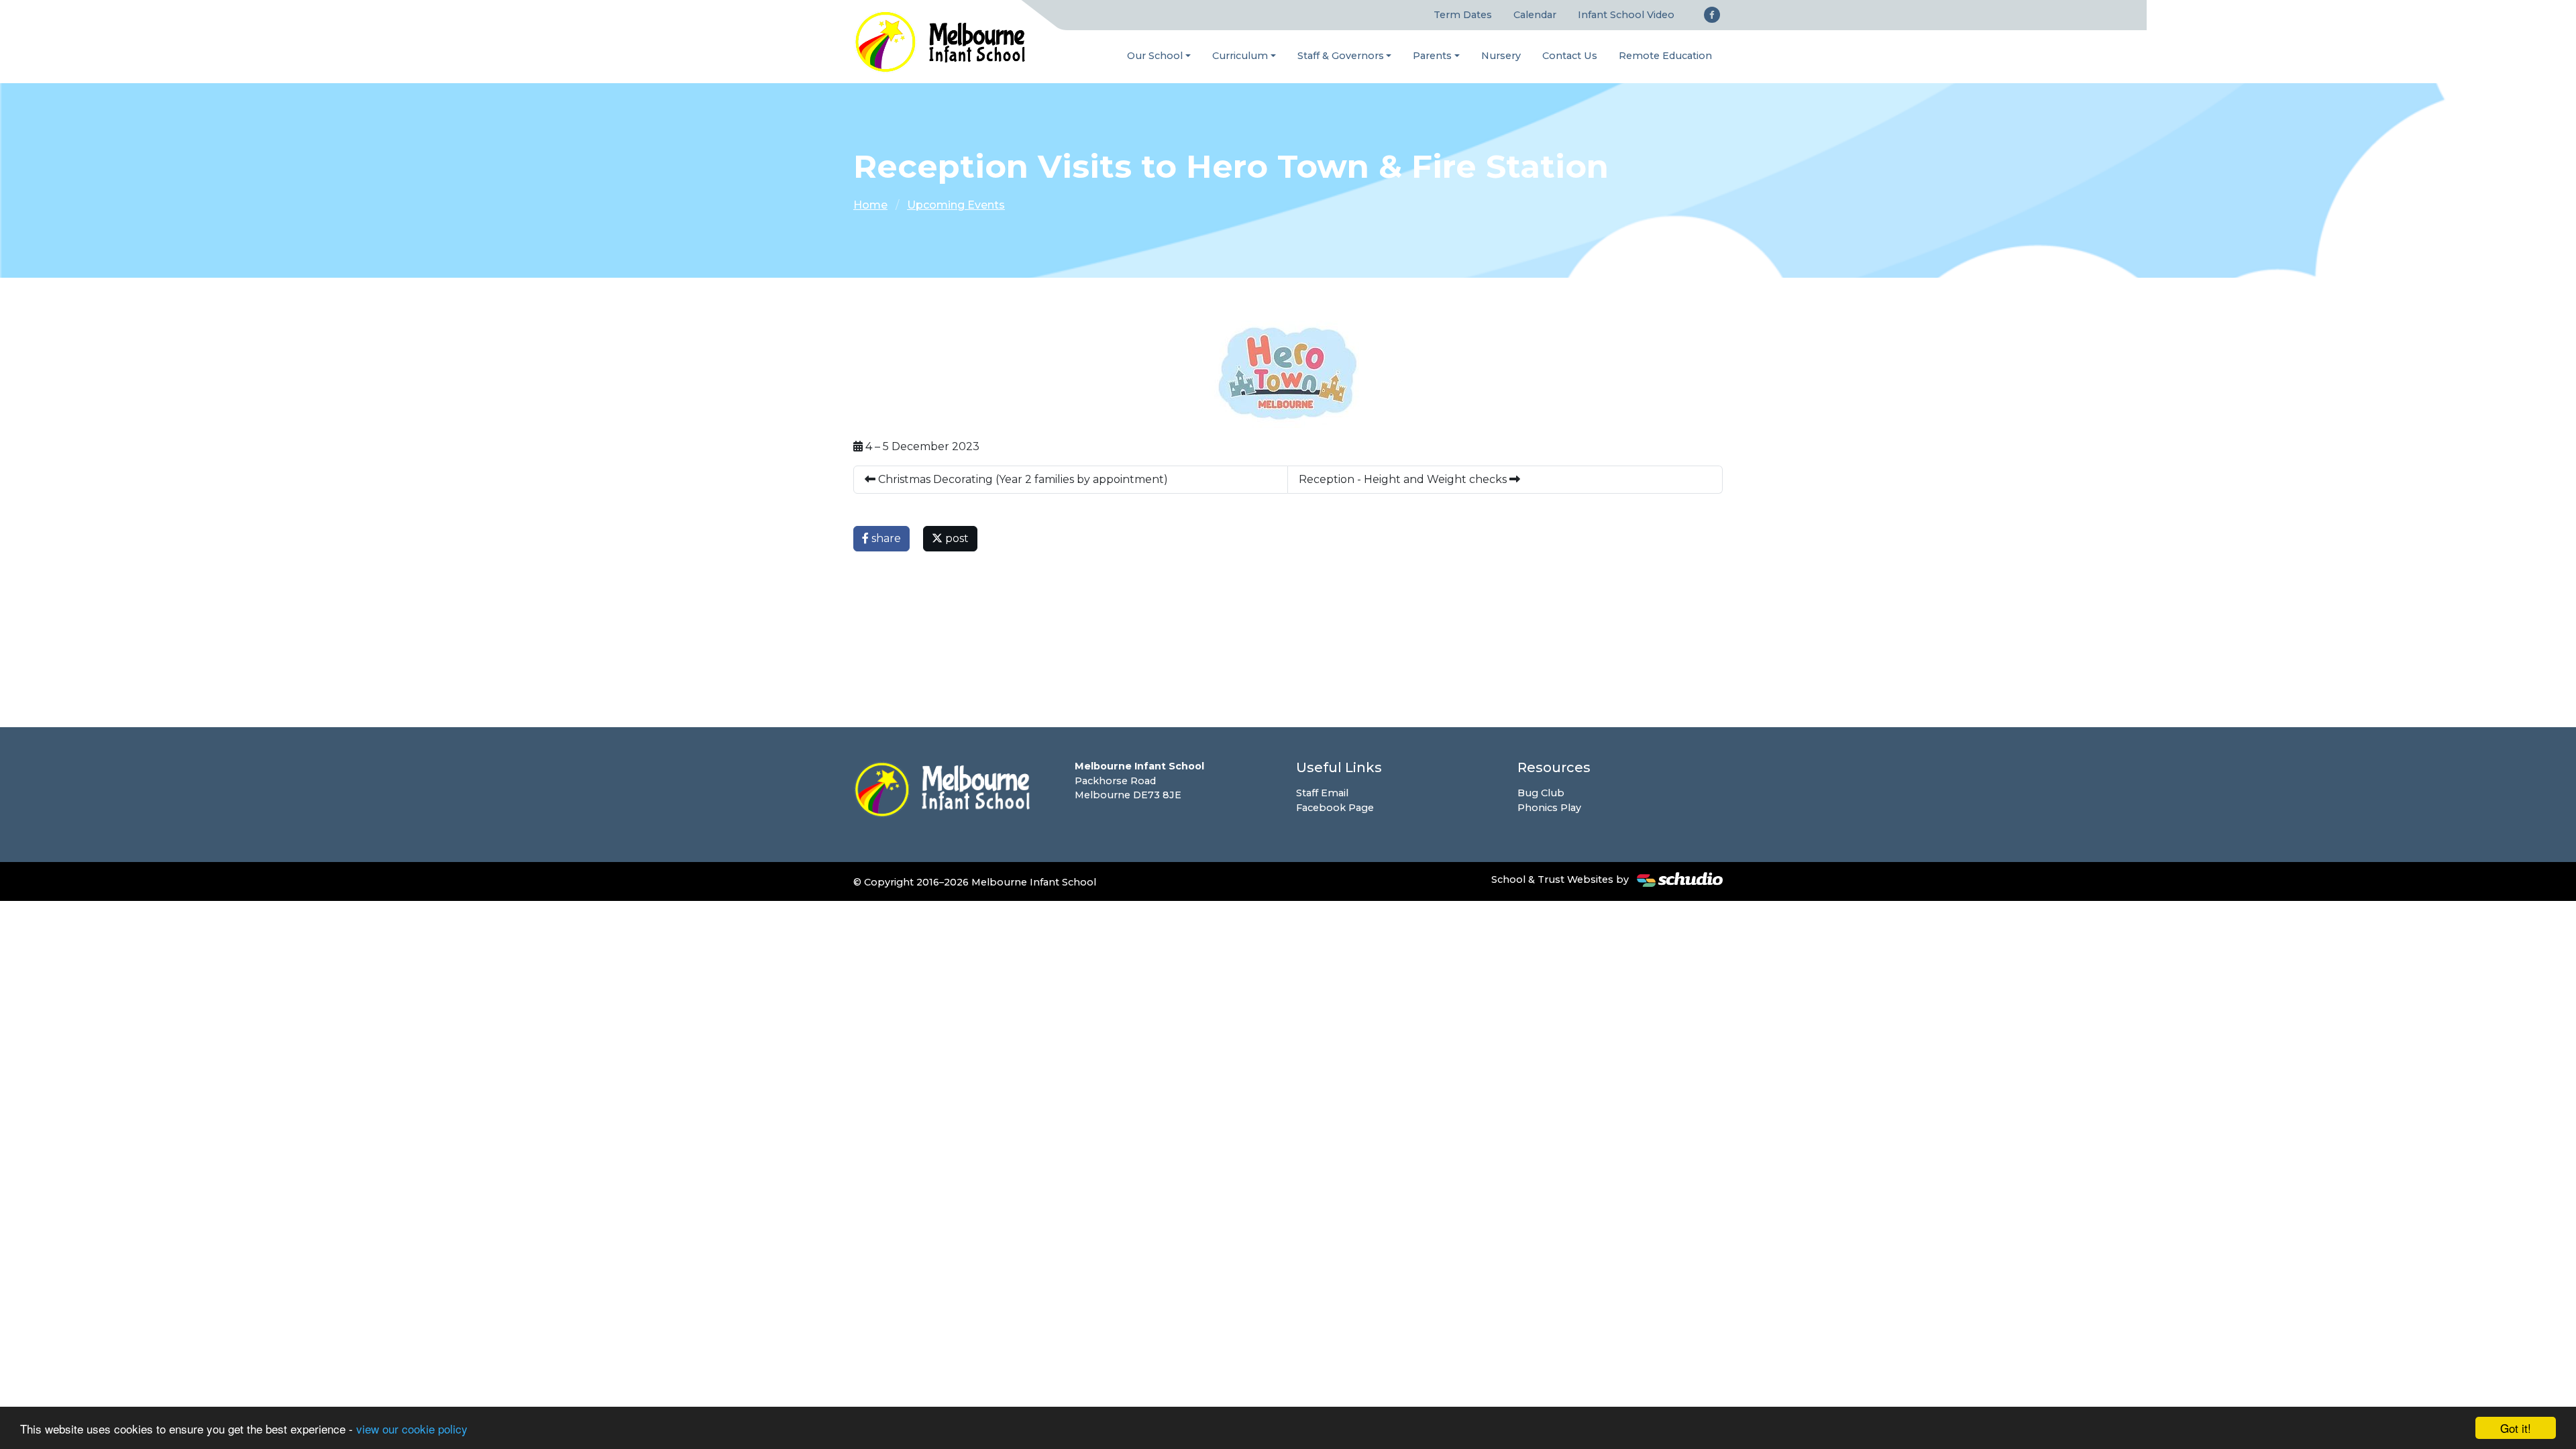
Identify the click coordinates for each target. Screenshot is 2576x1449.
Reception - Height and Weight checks (1404, 479)
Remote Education (1665, 56)
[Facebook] (1712, 15)
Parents (1432, 56)
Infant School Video (1626, 15)
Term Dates (1463, 15)
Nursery (1501, 56)
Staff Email (1322, 793)
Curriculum (1240, 56)
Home (870, 205)
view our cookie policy (412, 1429)
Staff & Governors (1341, 56)
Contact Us (1570, 56)
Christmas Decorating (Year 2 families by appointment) (1022, 479)
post (956, 538)
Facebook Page (1335, 808)
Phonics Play (1549, 808)
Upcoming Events (956, 205)
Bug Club (1541, 793)
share (885, 538)
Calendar (1535, 15)
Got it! (2516, 1428)
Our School (1155, 56)
